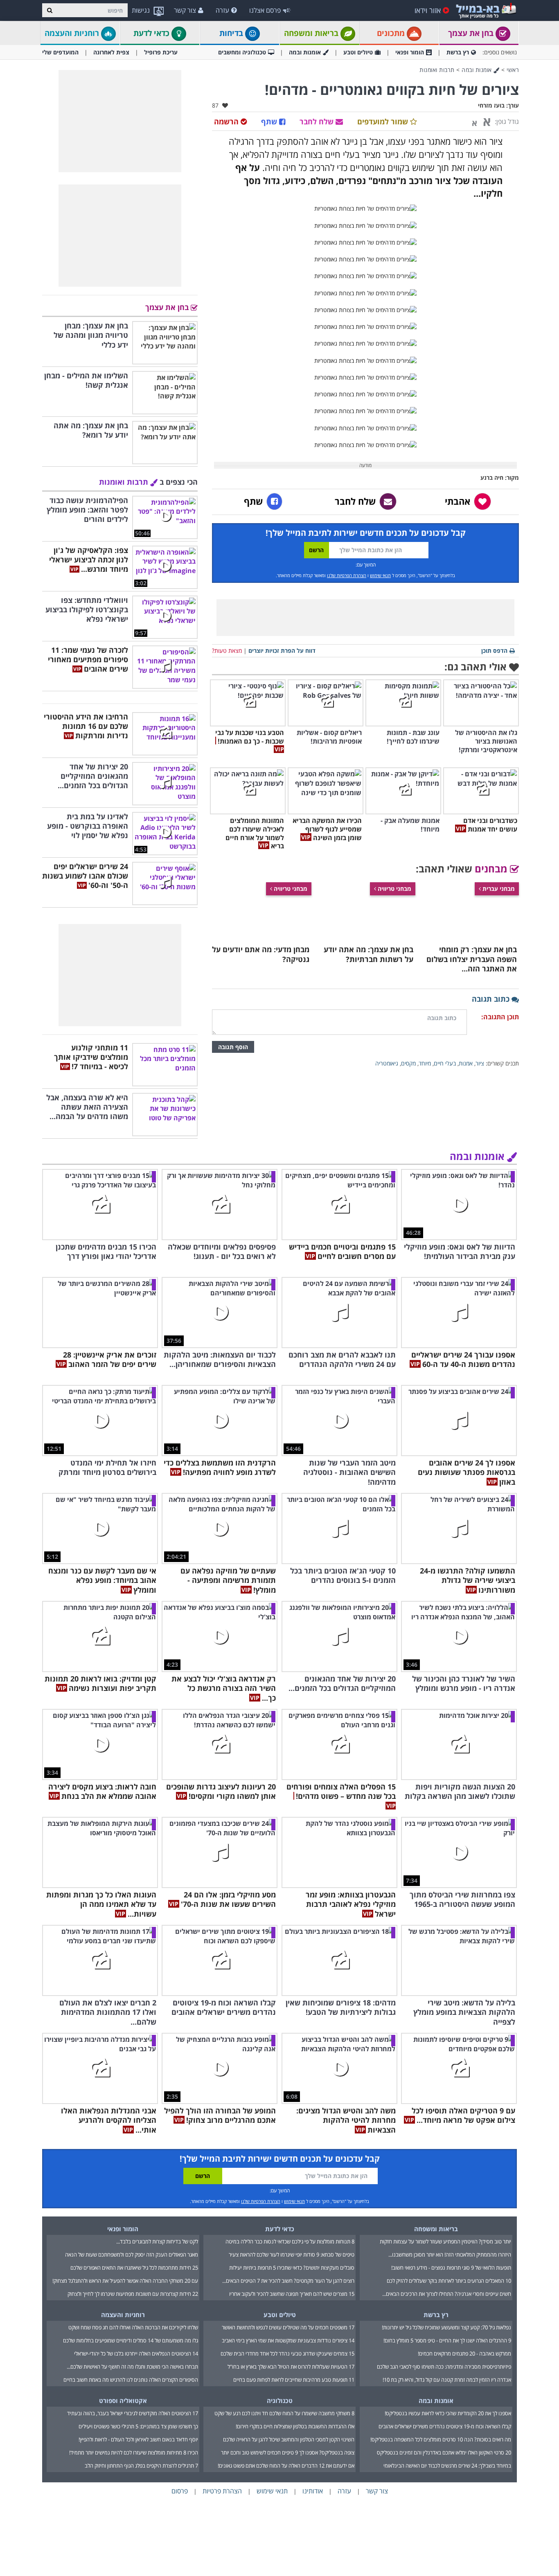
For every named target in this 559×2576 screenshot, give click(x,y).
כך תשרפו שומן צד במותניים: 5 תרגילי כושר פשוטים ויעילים (138, 2426)
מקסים (408, 1063)
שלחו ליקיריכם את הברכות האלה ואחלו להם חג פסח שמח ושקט (133, 2327)
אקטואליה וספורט (123, 2401)
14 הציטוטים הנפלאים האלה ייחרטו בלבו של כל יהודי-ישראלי (136, 2353)
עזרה (222, 10)
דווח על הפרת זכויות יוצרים (282, 651)
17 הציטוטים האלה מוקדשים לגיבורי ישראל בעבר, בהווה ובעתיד (133, 2413)
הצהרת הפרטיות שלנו (347, 575)
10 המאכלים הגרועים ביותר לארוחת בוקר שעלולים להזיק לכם (449, 2281)
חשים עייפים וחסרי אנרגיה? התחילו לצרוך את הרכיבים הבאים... (447, 2294)
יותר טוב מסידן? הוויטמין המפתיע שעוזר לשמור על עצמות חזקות (445, 2241)
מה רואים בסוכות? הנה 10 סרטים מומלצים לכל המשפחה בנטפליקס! (441, 2439)
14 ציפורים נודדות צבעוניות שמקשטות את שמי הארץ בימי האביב (288, 2340)
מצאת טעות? (227, 651)
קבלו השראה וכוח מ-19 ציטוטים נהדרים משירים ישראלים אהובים (445, 2426)
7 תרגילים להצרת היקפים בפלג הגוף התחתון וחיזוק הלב (141, 2466)
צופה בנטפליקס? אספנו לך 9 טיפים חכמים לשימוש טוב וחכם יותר (288, 2452)
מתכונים (392, 33)
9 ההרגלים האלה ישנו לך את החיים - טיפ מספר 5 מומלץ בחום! (447, 2340)
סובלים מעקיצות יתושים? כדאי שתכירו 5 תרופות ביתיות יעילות (292, 2268)
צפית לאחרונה (111, 52)
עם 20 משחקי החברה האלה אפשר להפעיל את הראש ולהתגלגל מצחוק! (125, 2281)
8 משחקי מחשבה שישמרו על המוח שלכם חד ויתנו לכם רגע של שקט (284, 2413)
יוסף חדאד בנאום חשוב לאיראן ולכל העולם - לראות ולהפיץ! (138, 2439)
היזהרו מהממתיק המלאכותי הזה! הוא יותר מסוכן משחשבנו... (450, 2255)
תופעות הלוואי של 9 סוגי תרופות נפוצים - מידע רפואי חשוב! (451, 2268)
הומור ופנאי (410, 52)
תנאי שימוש (380, 575)
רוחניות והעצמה (73, 33)
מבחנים (492, 869)
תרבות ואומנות (437, 70)
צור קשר (185, 10)
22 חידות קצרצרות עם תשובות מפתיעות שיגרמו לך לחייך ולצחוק (133, 2294)
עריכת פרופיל (161, 52)
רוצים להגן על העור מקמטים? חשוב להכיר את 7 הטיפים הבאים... (288, 2281)
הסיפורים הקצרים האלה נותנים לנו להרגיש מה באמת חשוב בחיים (131, 2380)
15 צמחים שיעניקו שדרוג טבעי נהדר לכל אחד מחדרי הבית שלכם (287, 2353)
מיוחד (425, 1063)
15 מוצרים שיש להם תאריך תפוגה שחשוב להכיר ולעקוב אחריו (292, 2294)
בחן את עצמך (472, 33)
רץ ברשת (458, 52)
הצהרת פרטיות (222, 2491)
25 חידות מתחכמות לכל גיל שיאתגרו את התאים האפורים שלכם (134, 2268)
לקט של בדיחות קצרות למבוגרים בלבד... (157, 2241)
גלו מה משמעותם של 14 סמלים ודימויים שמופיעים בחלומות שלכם (131, 2340)
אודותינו (313, 2491)
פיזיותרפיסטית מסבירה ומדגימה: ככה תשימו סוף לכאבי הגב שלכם (444, 2367)
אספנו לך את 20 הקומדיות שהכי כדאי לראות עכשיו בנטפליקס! (448, 2413)
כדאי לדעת (152, 33)
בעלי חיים (445, 1063)
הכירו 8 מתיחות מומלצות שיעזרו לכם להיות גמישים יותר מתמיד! (134, 2452)
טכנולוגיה (280, 2401)
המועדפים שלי (60, 52)
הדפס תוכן (494, 651)
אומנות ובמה (305, 52)
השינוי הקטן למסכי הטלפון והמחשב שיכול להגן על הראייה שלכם (289, 2439)
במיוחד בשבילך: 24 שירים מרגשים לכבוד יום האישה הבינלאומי (447, 2466)
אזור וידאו (428, 10)
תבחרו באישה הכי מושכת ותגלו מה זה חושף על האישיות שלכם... (132, 2367)
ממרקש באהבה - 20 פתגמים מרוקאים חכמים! (464, 2353)
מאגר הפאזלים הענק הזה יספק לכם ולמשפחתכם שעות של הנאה (132, 2255)
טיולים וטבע (358, 52)
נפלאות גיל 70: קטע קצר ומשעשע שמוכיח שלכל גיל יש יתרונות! (446, 2327)
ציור (480, 1063)
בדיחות (232, 33)
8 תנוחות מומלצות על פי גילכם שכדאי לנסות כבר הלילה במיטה (290, 2241)
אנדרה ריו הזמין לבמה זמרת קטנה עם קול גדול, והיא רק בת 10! (447, 2380)
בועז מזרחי (491, 105)
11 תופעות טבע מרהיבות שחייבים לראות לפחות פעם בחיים (294, 2380)
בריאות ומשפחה (312, 33)
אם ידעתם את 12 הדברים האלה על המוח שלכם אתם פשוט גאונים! (286, 2466)
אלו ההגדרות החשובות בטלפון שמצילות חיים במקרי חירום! (295, 2426)
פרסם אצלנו (265, 10)
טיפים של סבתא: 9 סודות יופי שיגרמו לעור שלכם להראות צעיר (292, 2255)
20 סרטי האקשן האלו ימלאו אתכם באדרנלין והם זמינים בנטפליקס (444, 2452)
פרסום (180, 2491)
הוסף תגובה (233, 1047)
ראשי (513, 70)
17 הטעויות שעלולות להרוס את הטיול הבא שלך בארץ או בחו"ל (291, 2367)
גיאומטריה (387, 1063)
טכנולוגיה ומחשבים (242, 52)
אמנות (466, 1063)
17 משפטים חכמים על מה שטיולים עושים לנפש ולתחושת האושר (288, 2327)
